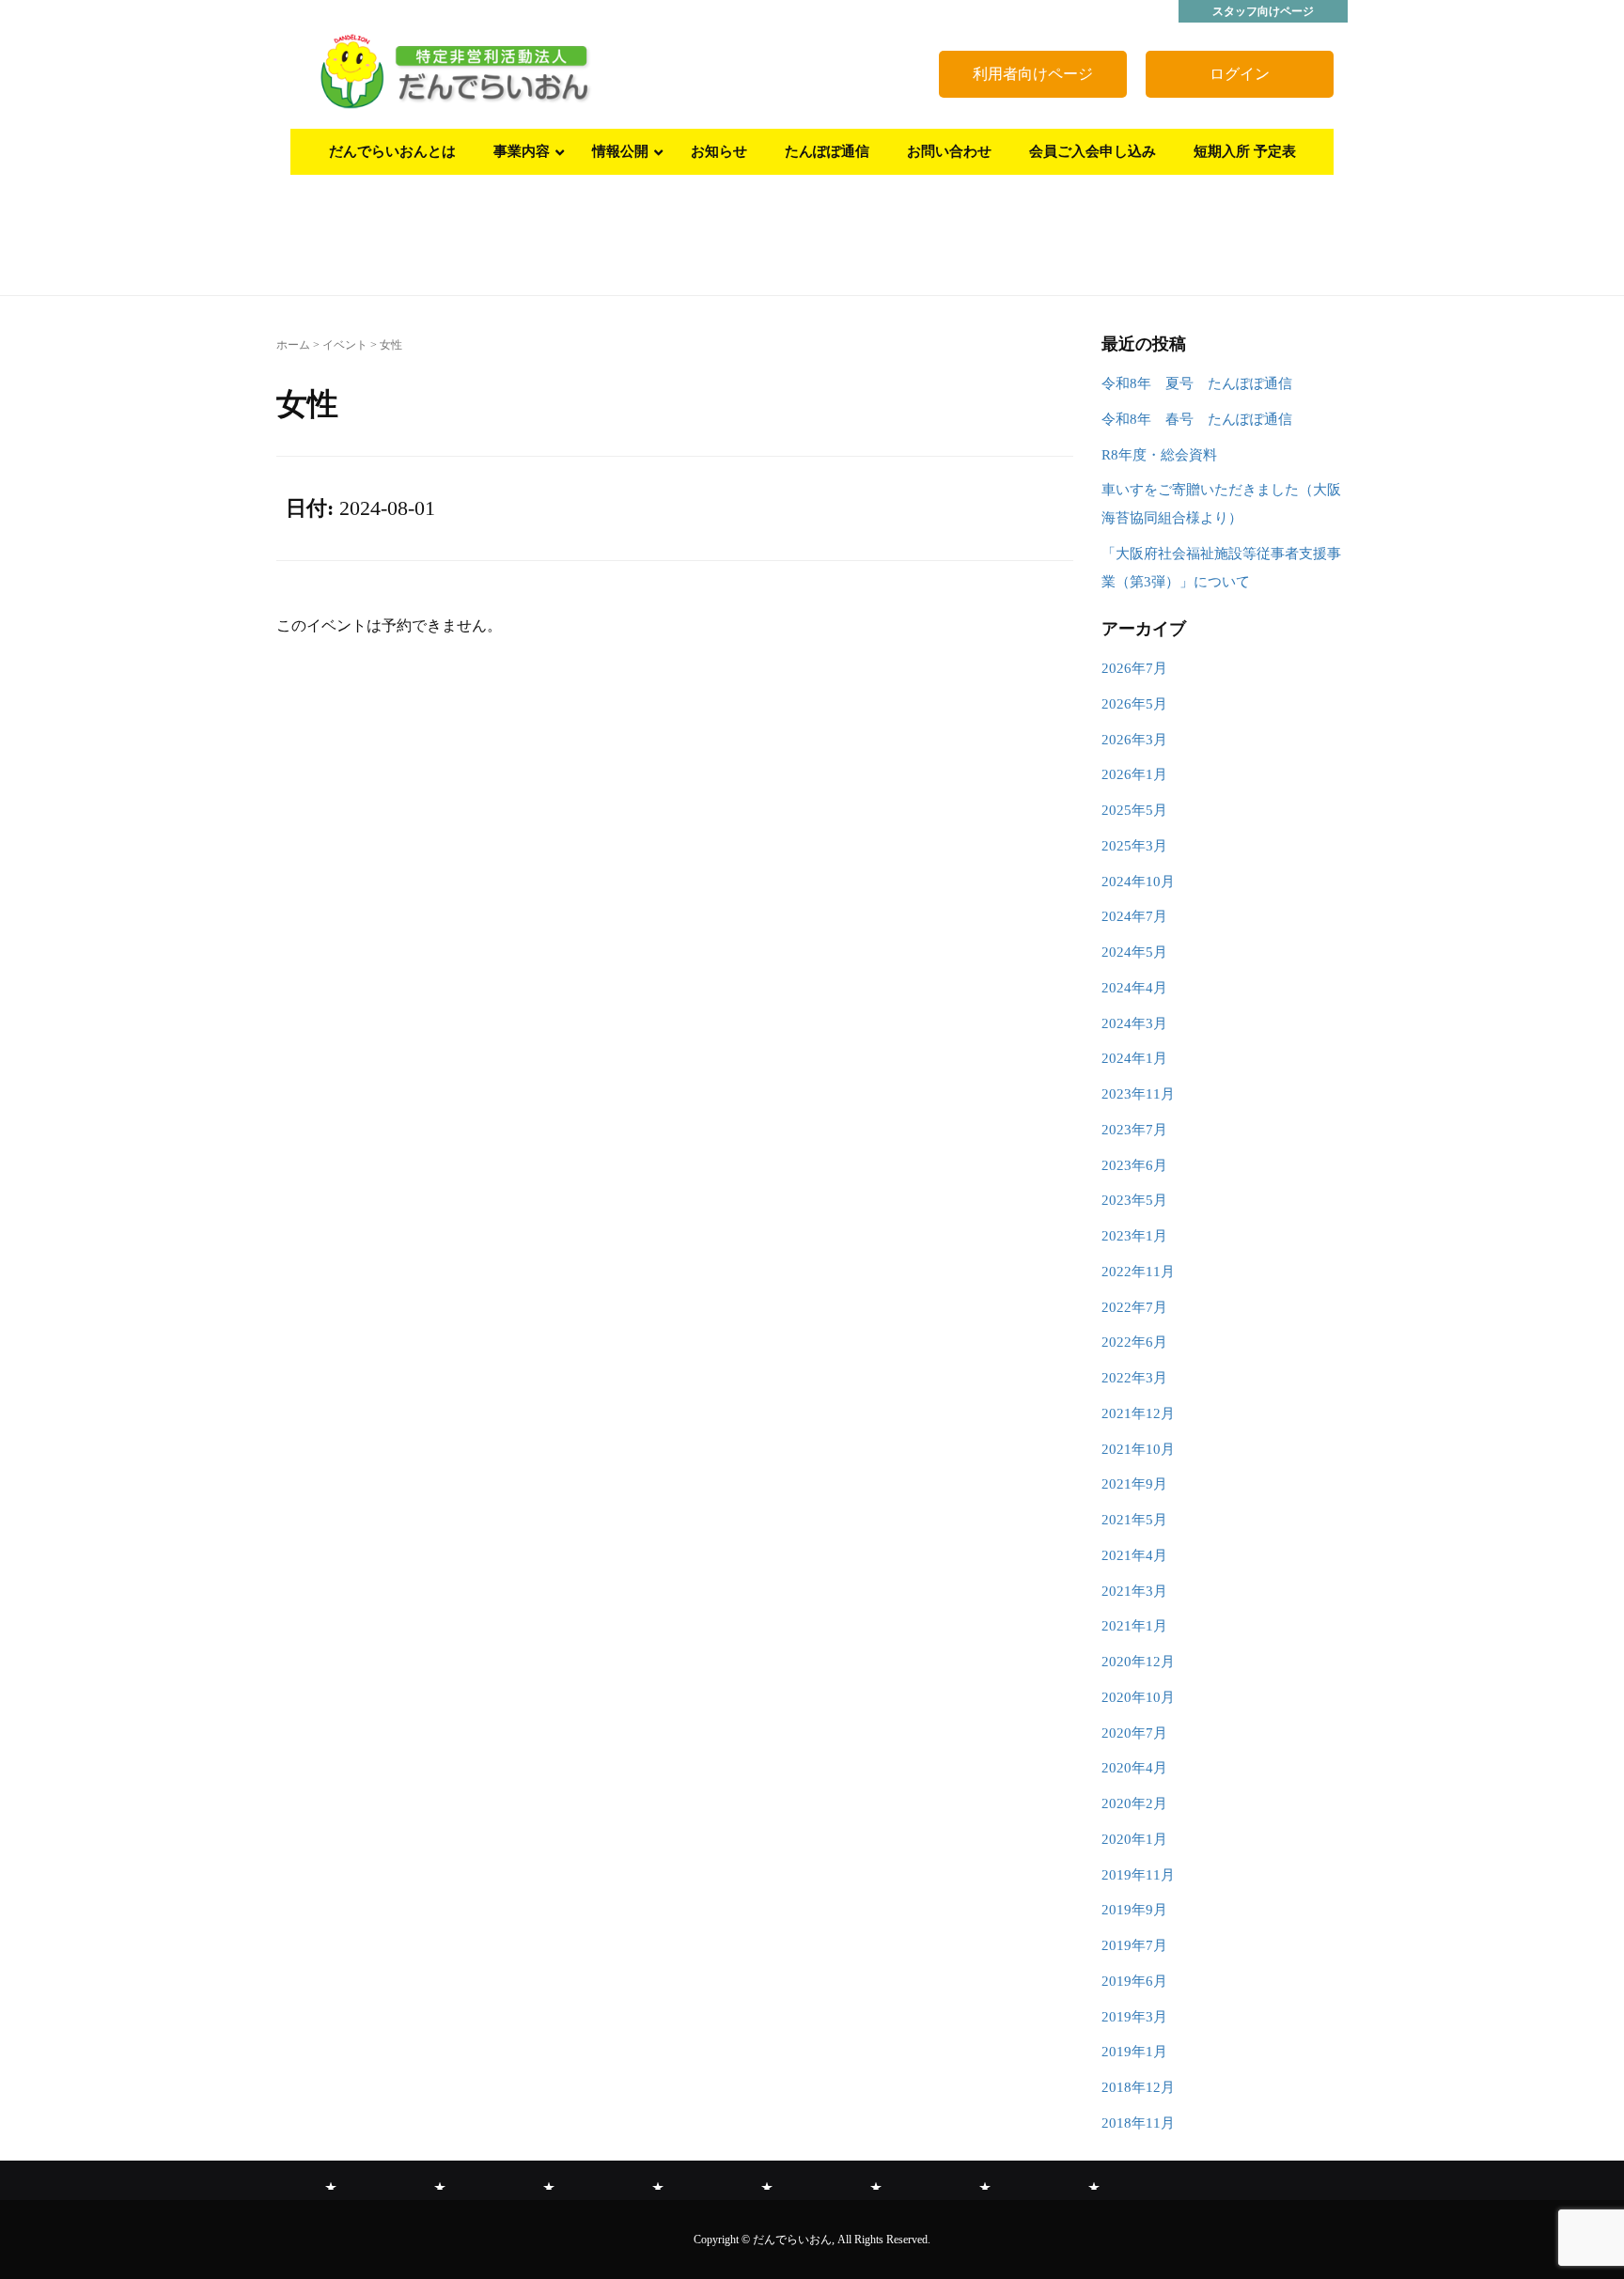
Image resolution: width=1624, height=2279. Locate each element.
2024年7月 (1134, 916)
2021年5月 (1134, 1520)
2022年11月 (1138, 1272)
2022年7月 (1134, 1307)
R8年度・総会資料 (1159, 455)
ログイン (1240, 74)
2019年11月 (1138, 1875)
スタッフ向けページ (1263, 11)
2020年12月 (1138, 1662)
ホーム (293, 345)
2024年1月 (1134, 1058)
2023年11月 (1138, 1094)
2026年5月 (1134, 704)
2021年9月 (1134, 1484)
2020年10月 (1138, 1697)
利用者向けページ (1033, 74)
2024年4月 (1134, 988)
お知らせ (658, 2182)
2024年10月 (1138, 882)
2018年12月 (1138, 2087)
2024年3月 (1134, 1023)
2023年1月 (1134, 1236)
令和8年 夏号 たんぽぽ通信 (1197, 383)
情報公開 (549, 2182)
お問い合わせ (876, 2182)
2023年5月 (1134, 1200)
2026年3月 (1134, 740)
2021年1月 (1134, 1626)
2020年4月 (1134, 1768)
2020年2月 (1134, 1803)
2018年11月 (1138, 2123)
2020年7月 (1134, 1733)
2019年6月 (1134, 1981)
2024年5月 (1134, 952)
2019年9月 (1134, 1910)
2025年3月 (1134, 846)
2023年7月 (1134, 1130)
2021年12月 (1138, 1413)
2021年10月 (1138, 1449)
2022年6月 (1134, 1342)
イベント (345, 345)
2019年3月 (1134, 2017)
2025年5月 (1134, 810)
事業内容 (440, 2182)
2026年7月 (1134, 668)
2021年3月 (1134, 1591)
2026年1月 (1134, 774)
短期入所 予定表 (1094, 2182)
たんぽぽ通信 (767, 2182)
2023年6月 (1134, 1165)
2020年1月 (1134, 1839)
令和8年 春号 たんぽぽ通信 (1197, 419)
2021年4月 (1134, 1555)
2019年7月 (1134, 1945)
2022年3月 (1134, 1378)
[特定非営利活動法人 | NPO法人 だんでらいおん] (455, 71)
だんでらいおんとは (331, 2182)
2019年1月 (1134, 2052)
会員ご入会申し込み (985, 2182)
